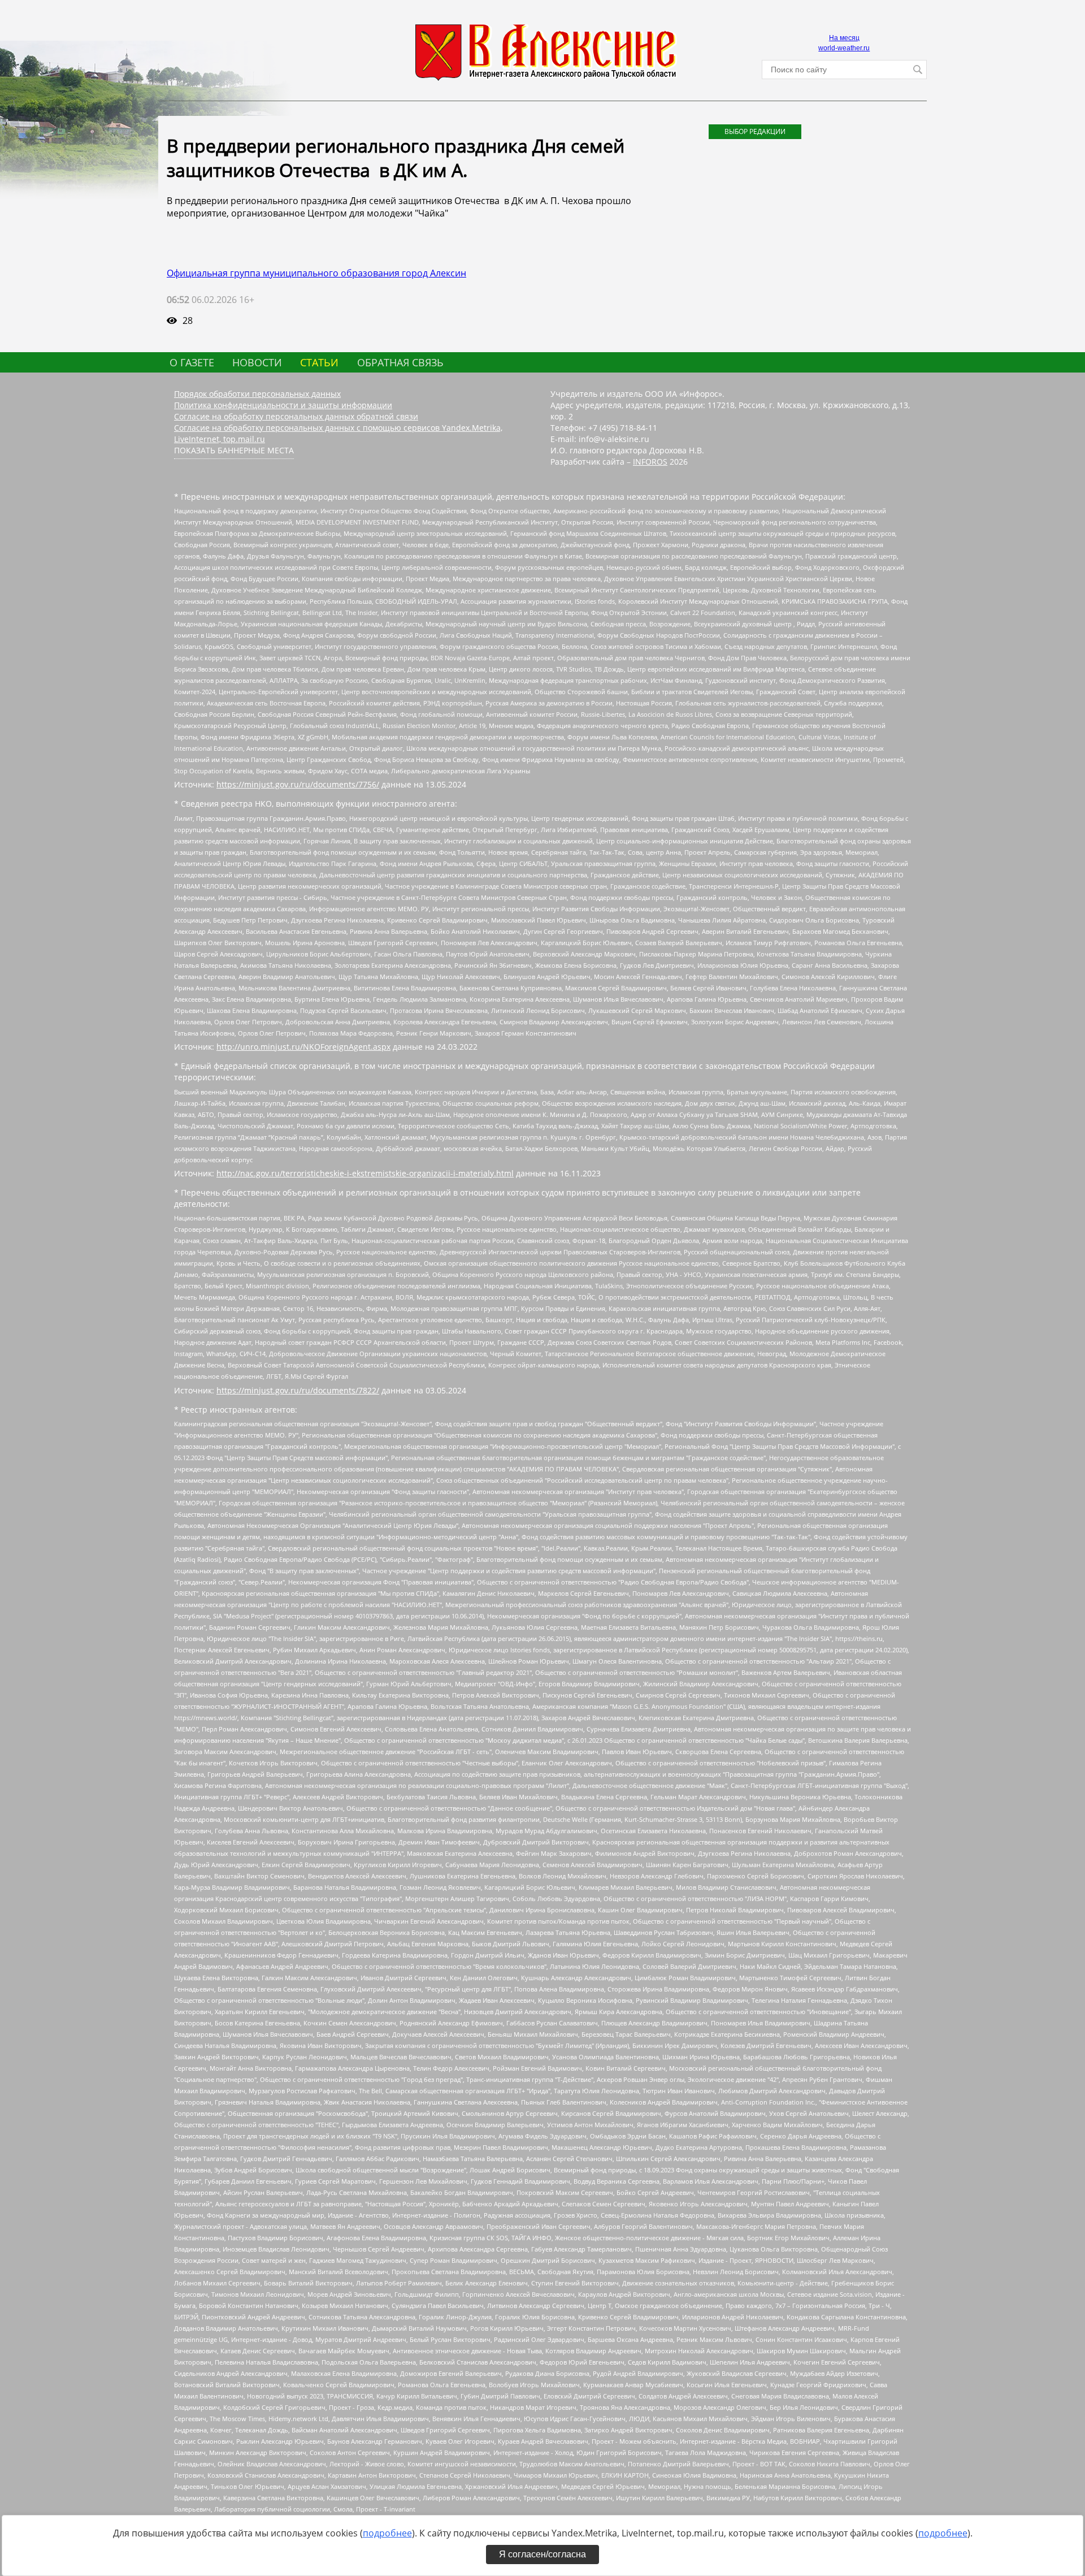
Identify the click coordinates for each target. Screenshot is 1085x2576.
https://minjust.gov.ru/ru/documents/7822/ (298, 1390)
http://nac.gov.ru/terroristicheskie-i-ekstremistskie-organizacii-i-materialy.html (365, 1173)
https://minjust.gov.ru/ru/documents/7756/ (298, 784)
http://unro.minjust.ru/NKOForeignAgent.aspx (303, 1047)
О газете (192, 362)
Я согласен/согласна (542, 2554)
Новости (257, 362)
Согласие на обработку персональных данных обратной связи (296, 416)
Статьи (319, 362)
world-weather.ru (844, 48)
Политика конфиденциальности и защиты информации (283, 405)
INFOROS (650, 462)
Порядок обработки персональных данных (257, 394)
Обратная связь (400, 362)
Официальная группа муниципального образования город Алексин (316, 273)
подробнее (387, 2533)
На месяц (844, 38)
